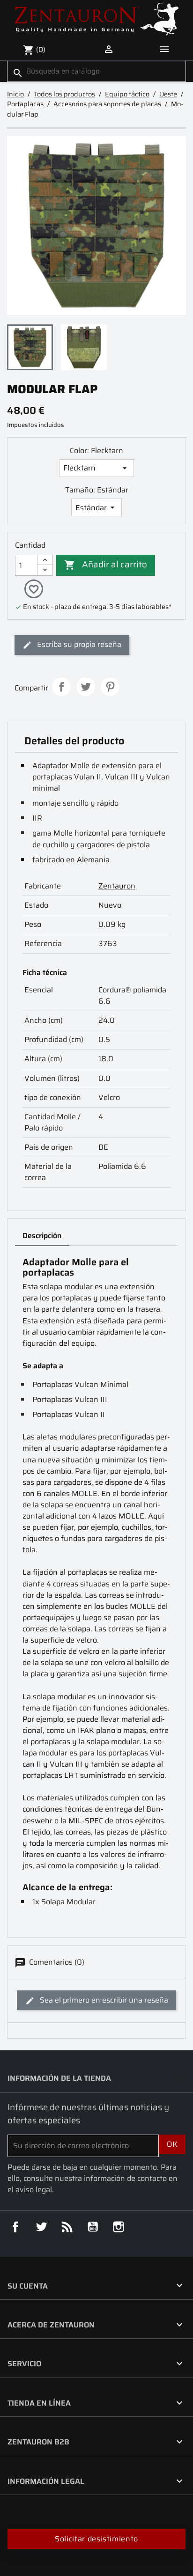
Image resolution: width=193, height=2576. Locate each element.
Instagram (119, 2227)
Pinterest (110, 687)
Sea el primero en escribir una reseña (103, 2000)
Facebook (15, 2227)
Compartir (61, 687)
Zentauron (117, 886)
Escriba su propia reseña (78, 644)
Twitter (41, 2227)
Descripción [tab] (42, 1236)
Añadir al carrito (106, 564)
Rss (67, 2227)
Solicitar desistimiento (96, 2539)
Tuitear (86, 687)
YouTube (93, 2227)
